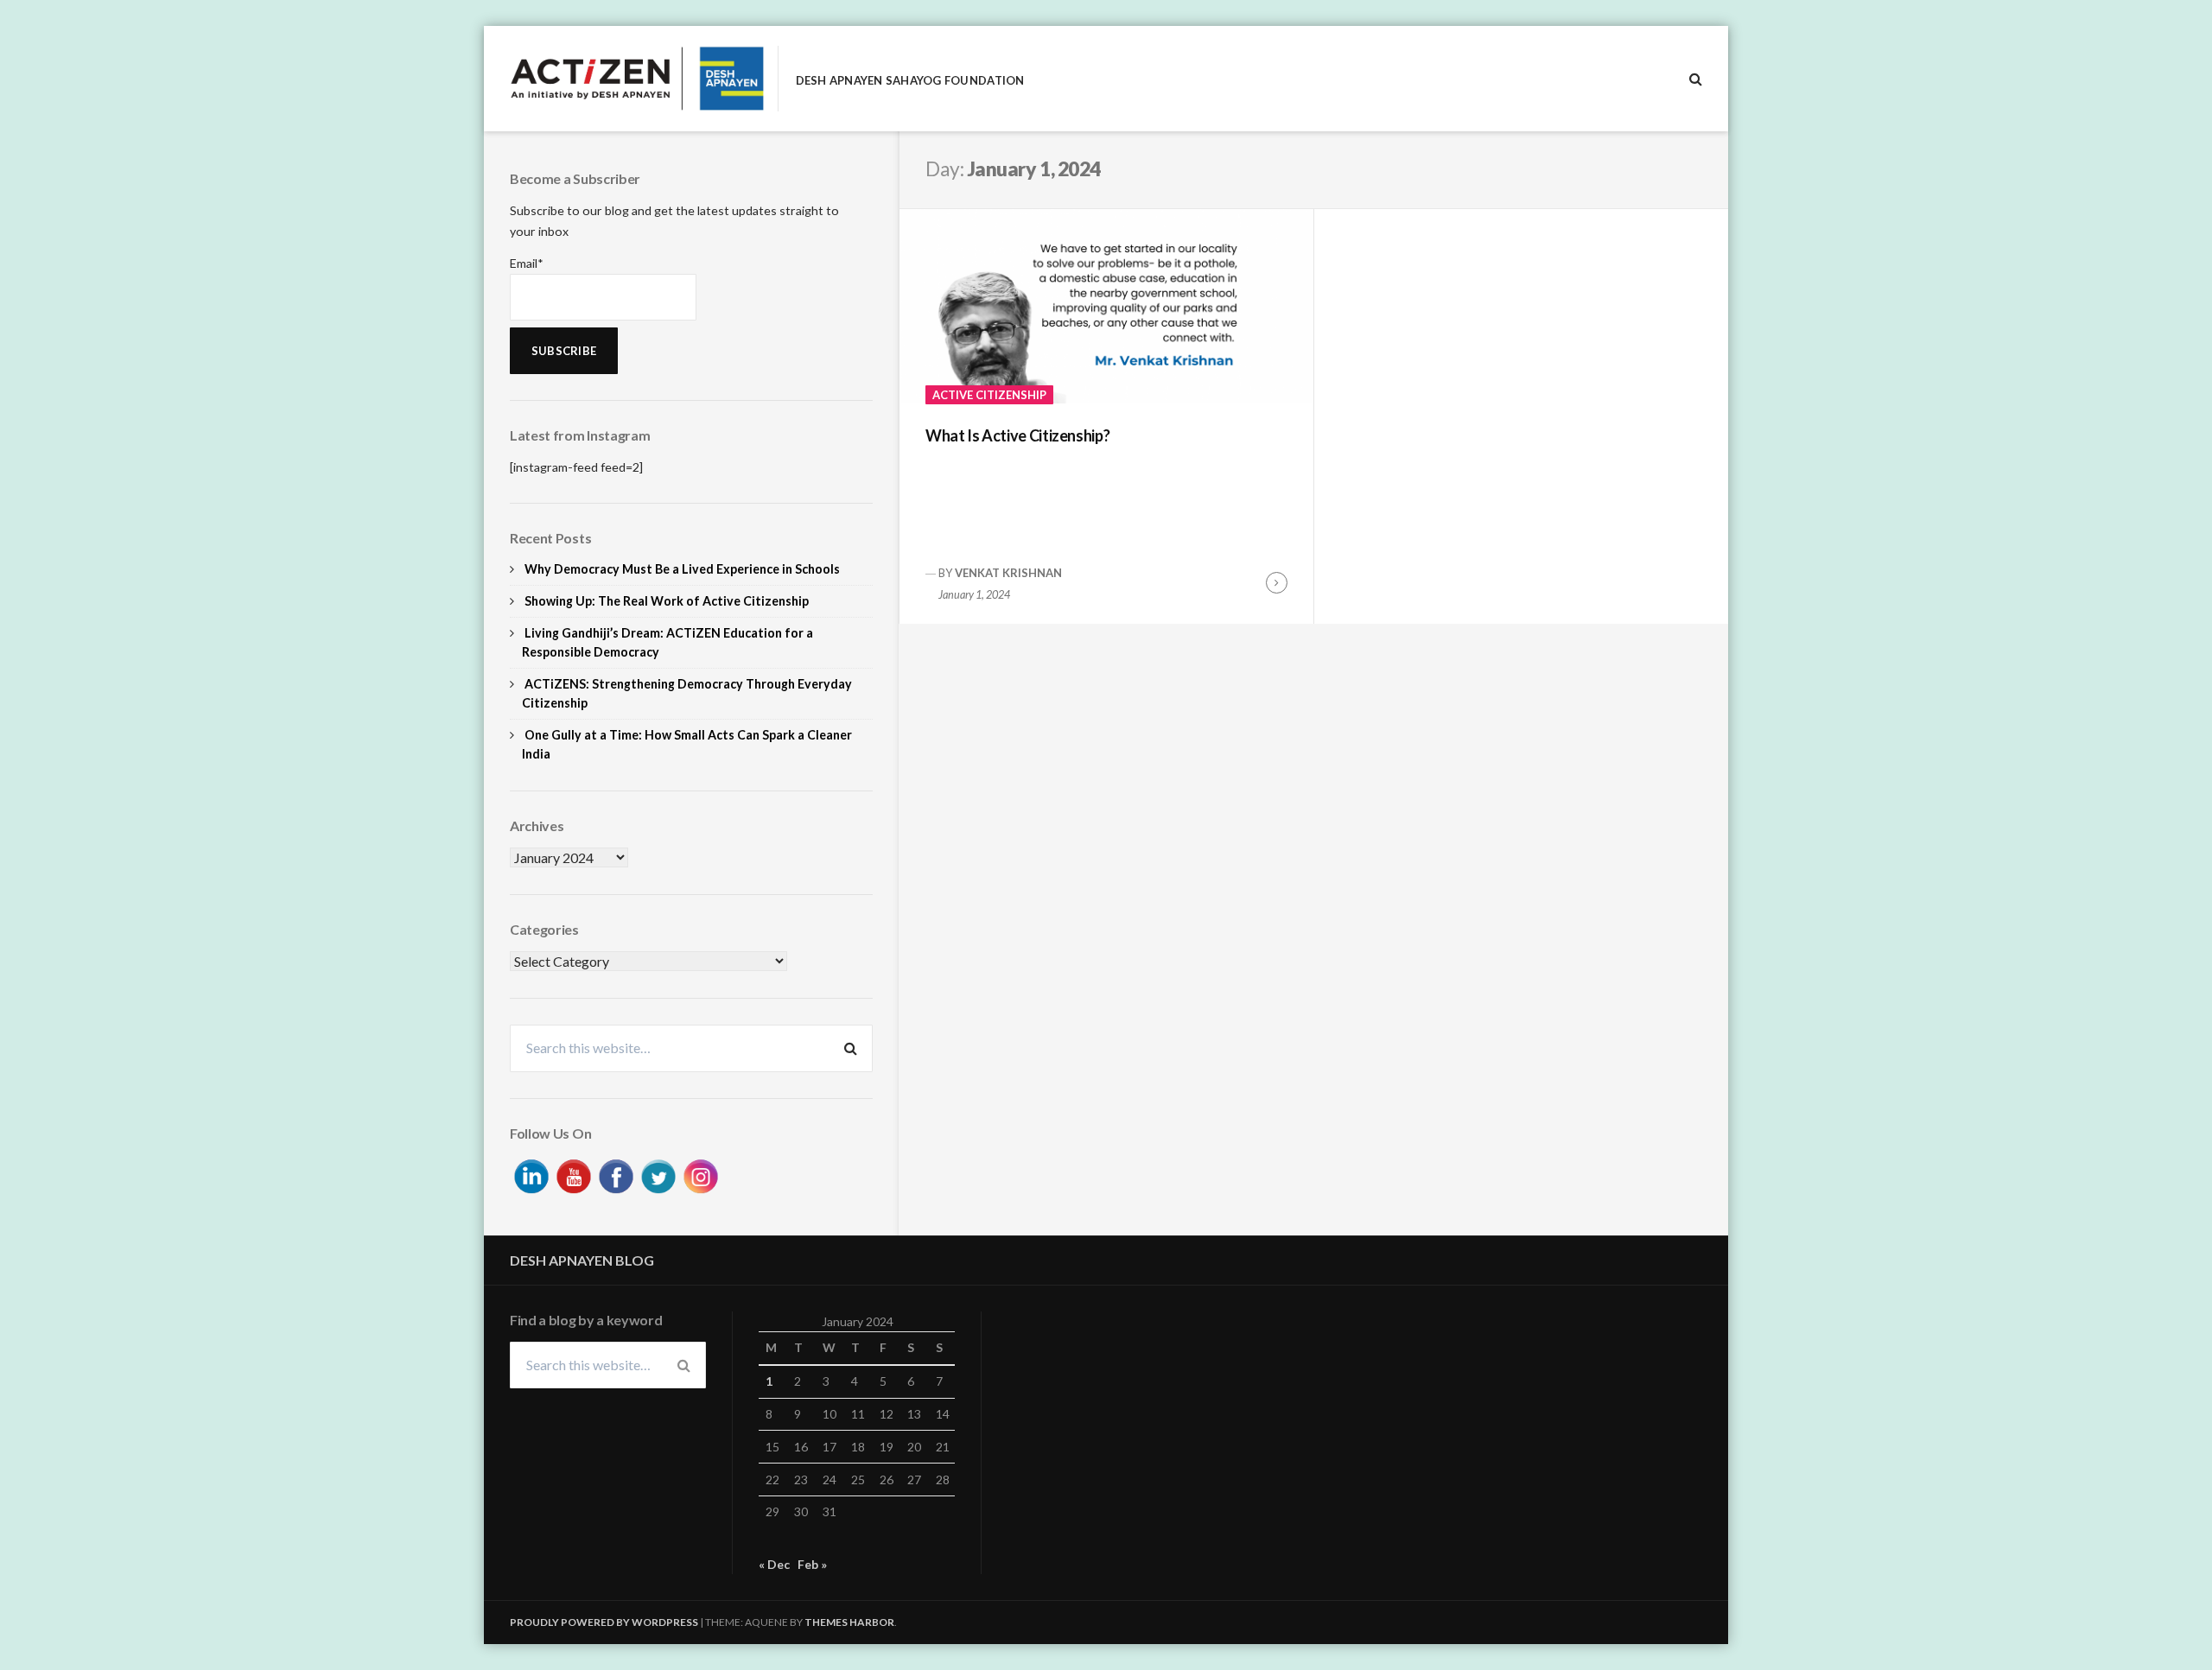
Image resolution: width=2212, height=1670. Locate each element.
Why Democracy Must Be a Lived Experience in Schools (682, 569)
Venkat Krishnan (1008, 573)
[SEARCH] (1696, 79)
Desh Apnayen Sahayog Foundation (910, 81)
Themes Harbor (849, 1622)
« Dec (774, 1564)
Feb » (812, 1564)
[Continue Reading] (1277, 583)
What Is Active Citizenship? (1017, 435)
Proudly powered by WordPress (604, 1622)
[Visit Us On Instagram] (700, 1174)
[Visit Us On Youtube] (573, 1174)
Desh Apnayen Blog (582, 1260)
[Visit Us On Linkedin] (531, 1174)
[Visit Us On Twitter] (658, 1174)
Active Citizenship (989, 395)
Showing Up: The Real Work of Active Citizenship (667, 601)
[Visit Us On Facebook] (616, 1174)
